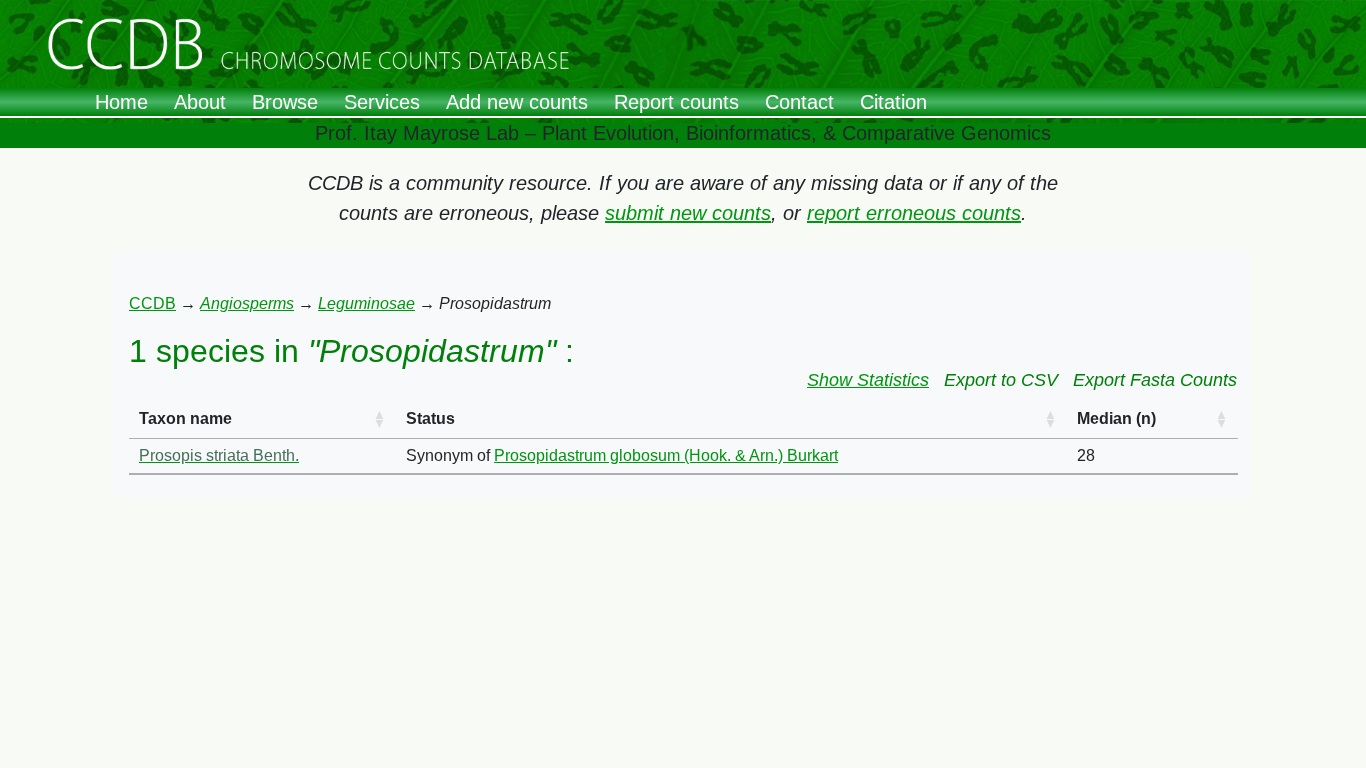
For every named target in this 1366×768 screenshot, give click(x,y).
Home (121, 102)
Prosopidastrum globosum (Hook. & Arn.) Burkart (666, 455)
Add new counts (517, 102)
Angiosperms (247, 303)
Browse (285, 102)
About (200, 102)
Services (382, 102)
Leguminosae (366, 303)
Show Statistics (868, 380)
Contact (799, 102)
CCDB (152, 303)
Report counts (676, 102)
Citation (893, 102)
